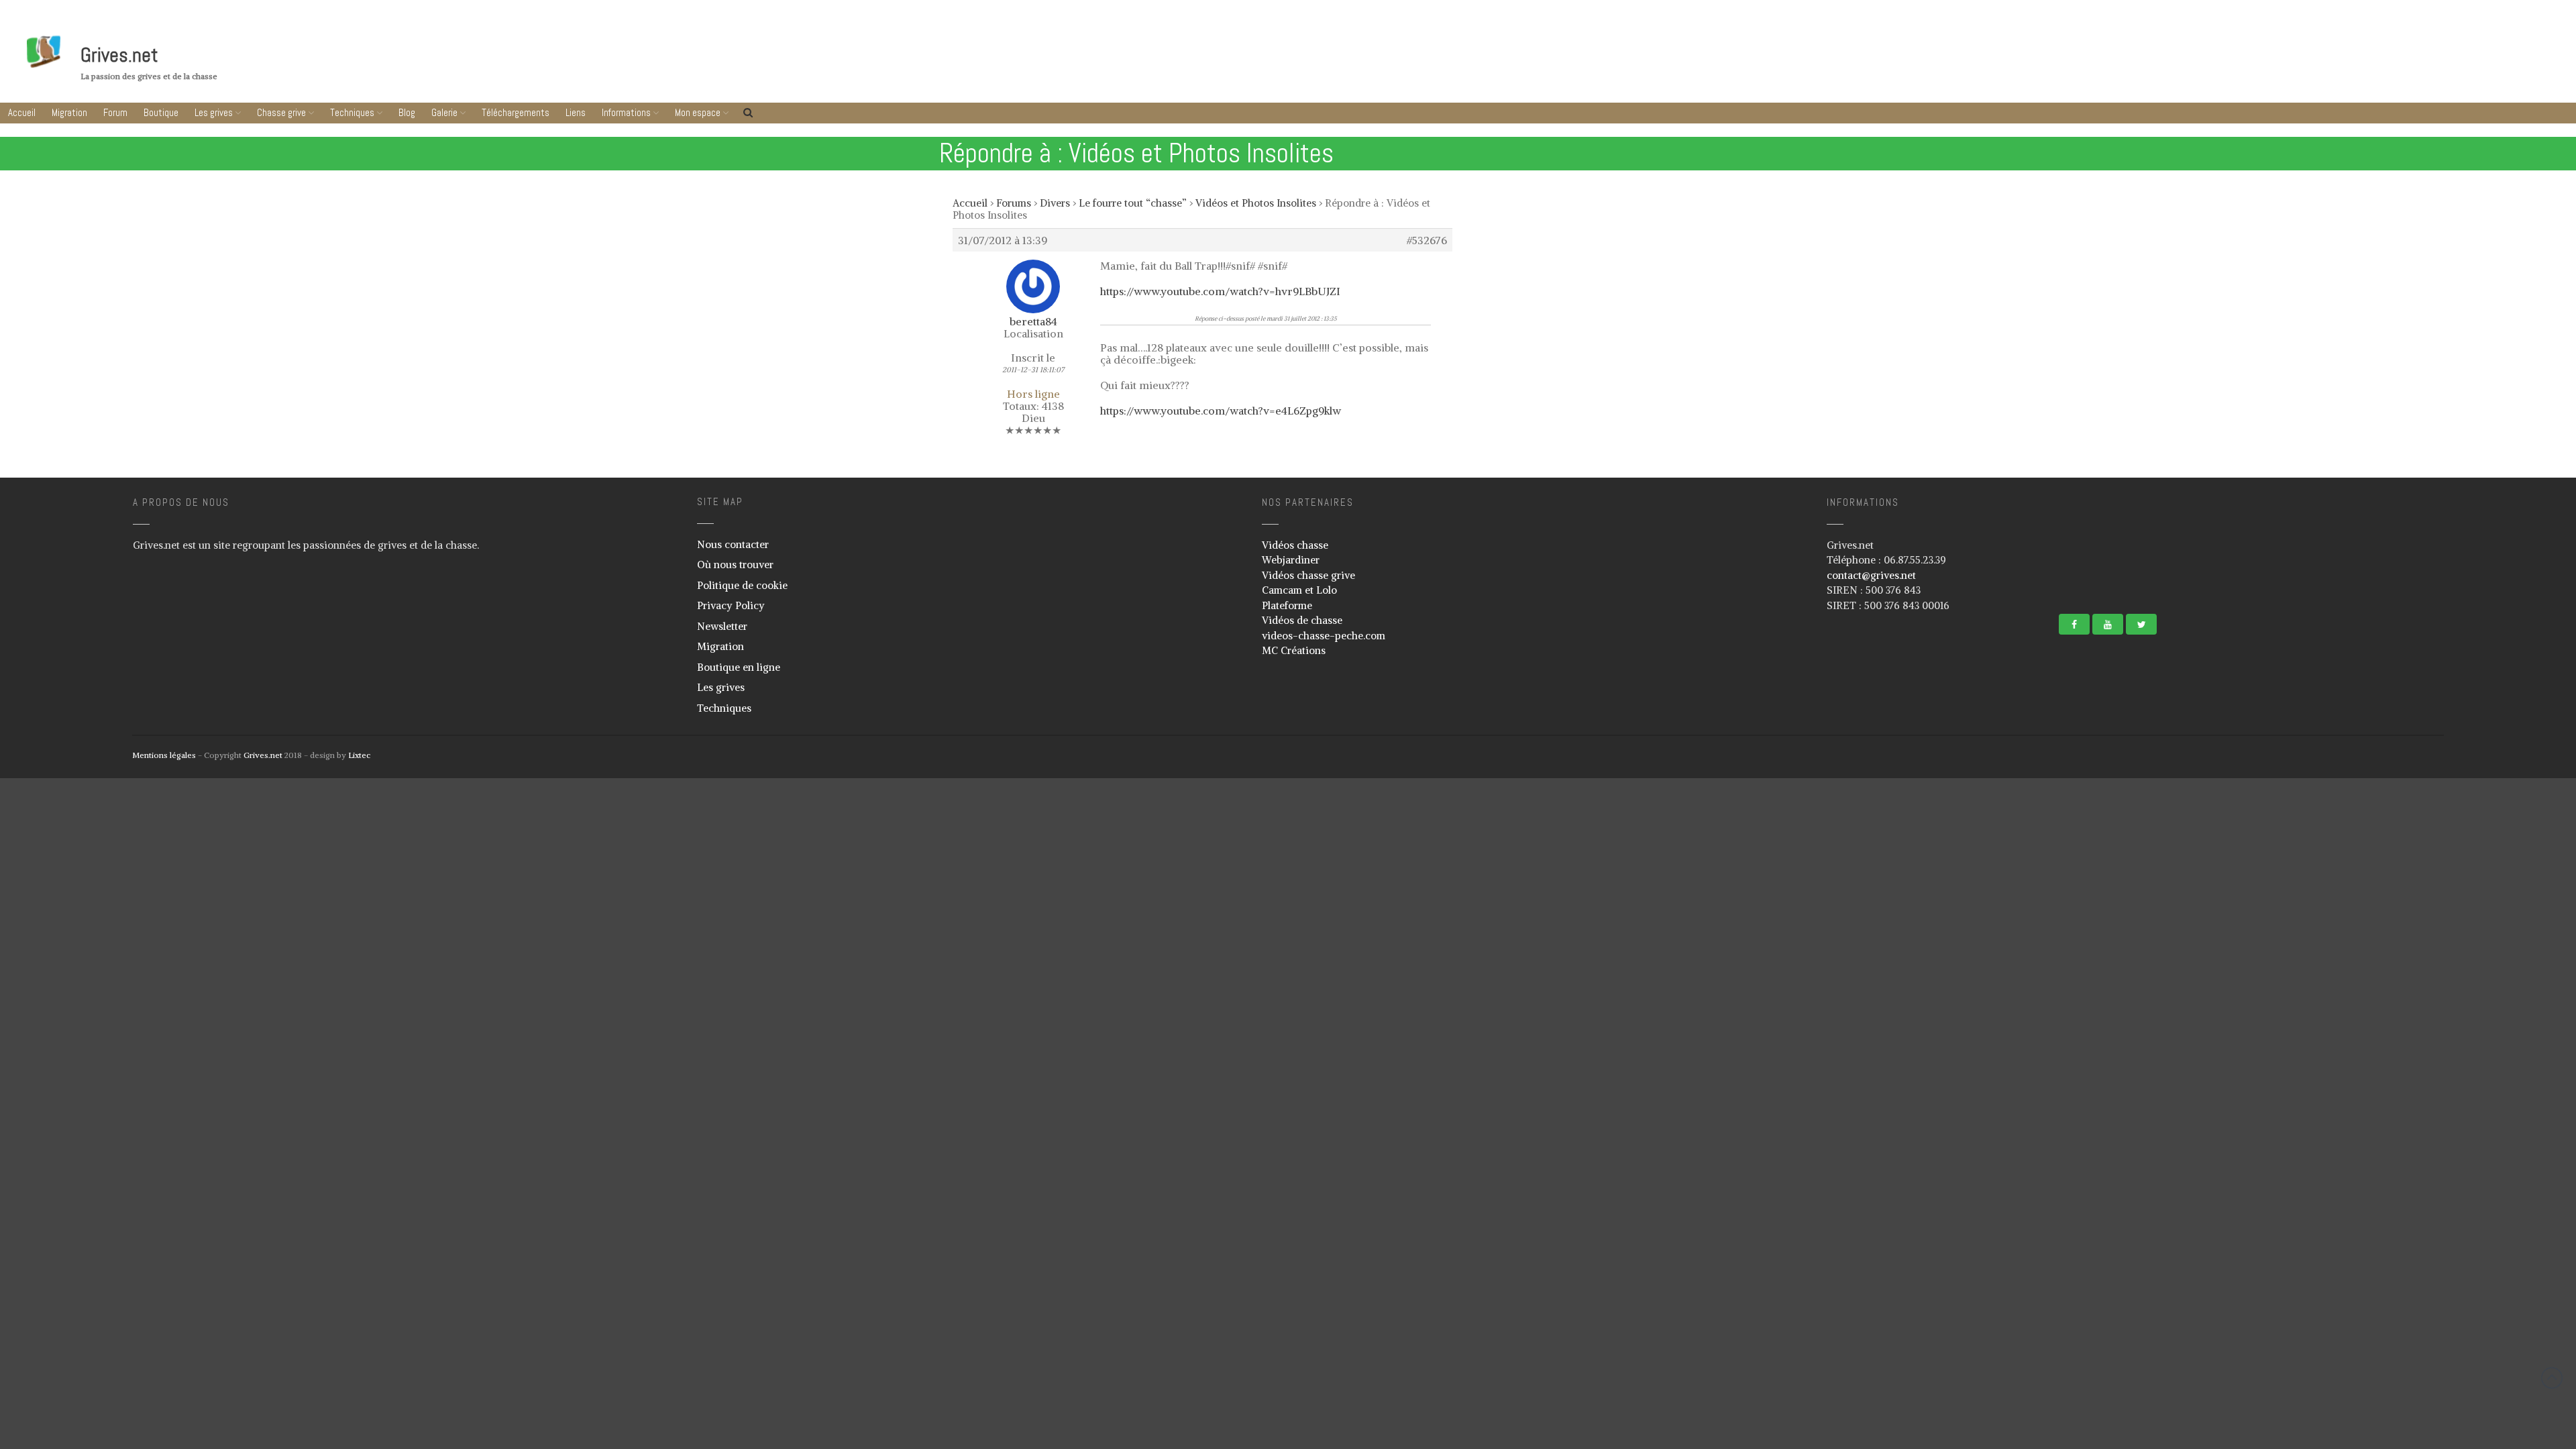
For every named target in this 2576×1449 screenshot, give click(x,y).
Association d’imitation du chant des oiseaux (2491, 952)
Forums (1014, 203)
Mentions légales (164, 755)
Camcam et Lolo (1299, 590)
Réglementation (2457, 1025)
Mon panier (2449, 1150)
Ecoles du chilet (2457, 1084)
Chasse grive (281, 112)
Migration (69, 112)
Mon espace (2491, 1107)
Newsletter (722, 626)
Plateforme (1287, 605)
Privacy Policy (731, 605)
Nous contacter (733, 544)
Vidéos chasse (1295, 545)
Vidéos (2441, 830)
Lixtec (359, 755)
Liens (2495, 878)
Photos (2441, 810)
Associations (2451, 927)
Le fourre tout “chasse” (1133, 203)
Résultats (2445, 1065)
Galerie (2492, 787)
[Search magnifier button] (2554, 1202)
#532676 (1427, 240)
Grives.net (119, 55)
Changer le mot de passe (2472, 1170)
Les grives (214, 112)
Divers (1055, 203)
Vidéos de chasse (1302, 620)
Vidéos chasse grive (1308, 575)
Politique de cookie (742, 585)
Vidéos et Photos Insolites (1256, 203)
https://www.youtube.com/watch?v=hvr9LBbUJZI (1220, 291)
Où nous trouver (735, 565)
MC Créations (1294, 650)
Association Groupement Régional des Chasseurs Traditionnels (2489, 981)
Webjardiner (1291, 560)
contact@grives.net (1871, 575)
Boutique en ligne (739, 667)
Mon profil (2447, 1130)
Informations (2492, 903)
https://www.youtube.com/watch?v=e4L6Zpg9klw (1221, 411)
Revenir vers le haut (2552, 1378)
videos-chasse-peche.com (1324, 636)
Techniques (352, 112)
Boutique (161, 112)
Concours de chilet (2462, 1006)
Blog (407, 112)
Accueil (22, 112)
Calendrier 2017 (2456, 1045)
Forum (115, 112)
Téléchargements (2495, 852)
